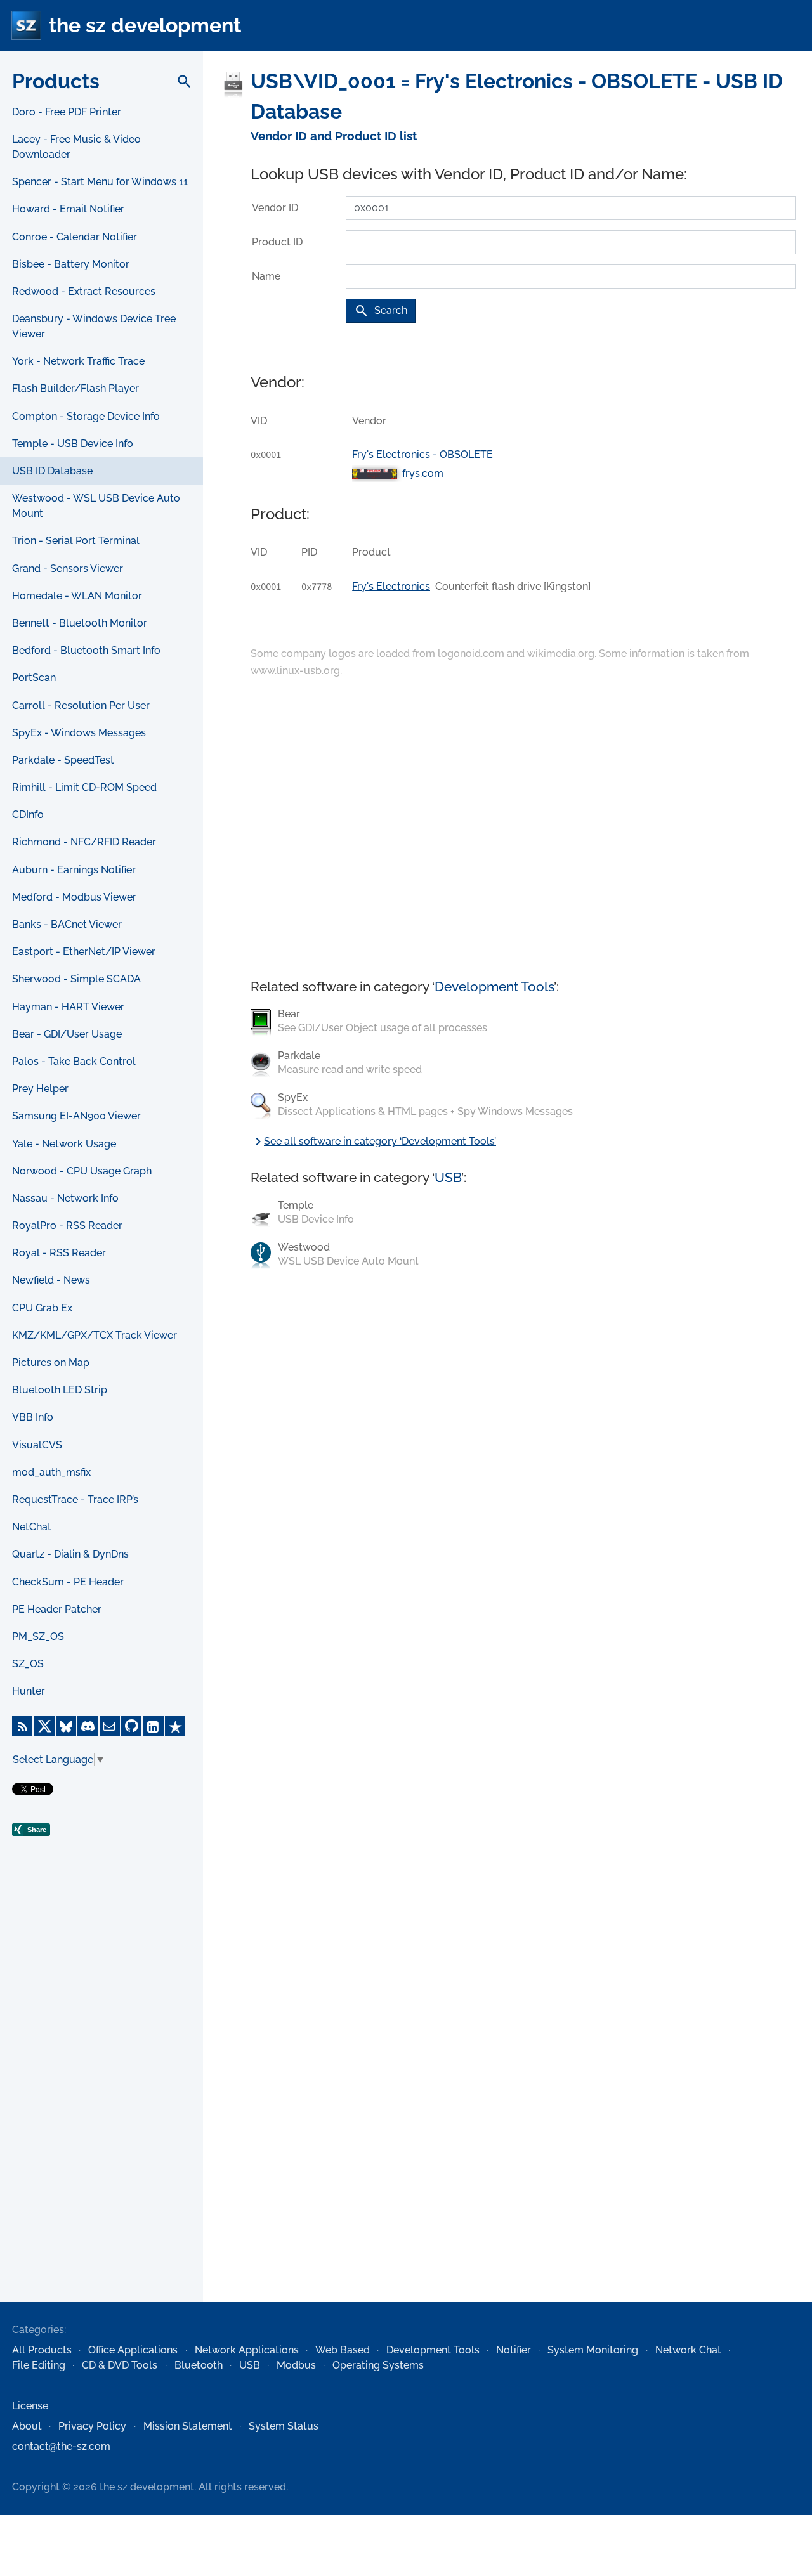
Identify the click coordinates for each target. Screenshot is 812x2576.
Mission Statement (188, 2426)
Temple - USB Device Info (73, 444)
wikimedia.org (561, 654)
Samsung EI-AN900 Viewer (76, 1116)
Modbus (296, 2365)
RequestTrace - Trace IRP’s (75, 1499)
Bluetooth (199, 2365)
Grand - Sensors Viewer (68, 569)
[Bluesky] (66, 1726)
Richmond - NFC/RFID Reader (84, 842)
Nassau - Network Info (65, 1198)
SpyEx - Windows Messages (79, 733)
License (30, 2406)
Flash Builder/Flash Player (75, 388)
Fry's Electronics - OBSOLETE (422, 454)
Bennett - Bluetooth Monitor (80, 623)
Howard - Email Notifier (68, 209)
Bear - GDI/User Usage (67, 1034)
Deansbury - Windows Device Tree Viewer (94, 326)
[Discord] (88, 1726)
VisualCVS (37, 1445)
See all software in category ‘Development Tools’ (373, 1141)
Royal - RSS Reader (59, 1253)
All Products (42, 2350)
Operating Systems (378, 2365)
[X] (44, 1726)
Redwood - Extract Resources (84, 291)
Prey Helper (40, 1089)
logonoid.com (471, 654)
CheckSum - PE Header (68, 1582)
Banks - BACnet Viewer (67, 924)
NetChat (32, 1527)
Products (56, 81)
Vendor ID (275, 208)
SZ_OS (28, 1664)
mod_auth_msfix (51, 1472)
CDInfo (28, 815)
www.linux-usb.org (295, 671)
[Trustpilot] (175, 1726)
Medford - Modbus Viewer (74, 897)
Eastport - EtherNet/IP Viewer (84, 952)
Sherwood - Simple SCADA (76, 979)
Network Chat (688, 2350)
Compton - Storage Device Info (86, 416)
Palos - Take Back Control (74, 1061)
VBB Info (33, 1417)
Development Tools (494, 986)
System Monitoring (593, 2350)
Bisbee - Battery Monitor (71, 264)
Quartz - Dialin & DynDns (70, 1554)
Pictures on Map (51, 1363)
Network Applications (247, 2350)
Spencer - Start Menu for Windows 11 (100, 182)
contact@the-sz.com (61, 2446)
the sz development (145, 25)
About (27, 2426)
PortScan (34, 678)
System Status (284, 2426)
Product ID (277, 242)
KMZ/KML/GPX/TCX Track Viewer (95, 1335)
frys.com (423, 473)
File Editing (39, 2365)
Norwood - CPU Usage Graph (82, 1171)
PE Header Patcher (57, 1609)
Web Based (343, 2350)
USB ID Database (52, 471)
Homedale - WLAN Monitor (77, 596)
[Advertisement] (101, 2097)
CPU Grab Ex (42, 1308)
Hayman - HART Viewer (68, 1007)
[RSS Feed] (22, 1726)
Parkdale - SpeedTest (63, 760)
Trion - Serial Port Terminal (76, 541)
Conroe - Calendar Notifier (75, 237)
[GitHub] (131, 1726)
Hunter (29, 1691)
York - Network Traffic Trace (78, 361)
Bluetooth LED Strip (60, 1390)
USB (448, 1177)
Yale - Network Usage (64, 1144)
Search (381, 311)
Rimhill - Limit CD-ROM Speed (84, 787)
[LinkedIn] (154, 1726)
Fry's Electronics (391, 586)
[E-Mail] (110, 1726)
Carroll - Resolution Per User (81, 706)
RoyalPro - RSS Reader (67, 1226)
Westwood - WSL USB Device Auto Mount (96, 506)
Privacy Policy (92, 2426)
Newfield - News (51, 1280)
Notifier (514, 2350)
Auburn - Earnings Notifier (74, 870)
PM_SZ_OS (38, 1636)
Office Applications (133, 2350)
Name (266, 276)
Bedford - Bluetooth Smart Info (86, 650)
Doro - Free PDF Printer (67, 112)
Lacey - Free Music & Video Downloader (76, 147)
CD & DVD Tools (120, 2365)
